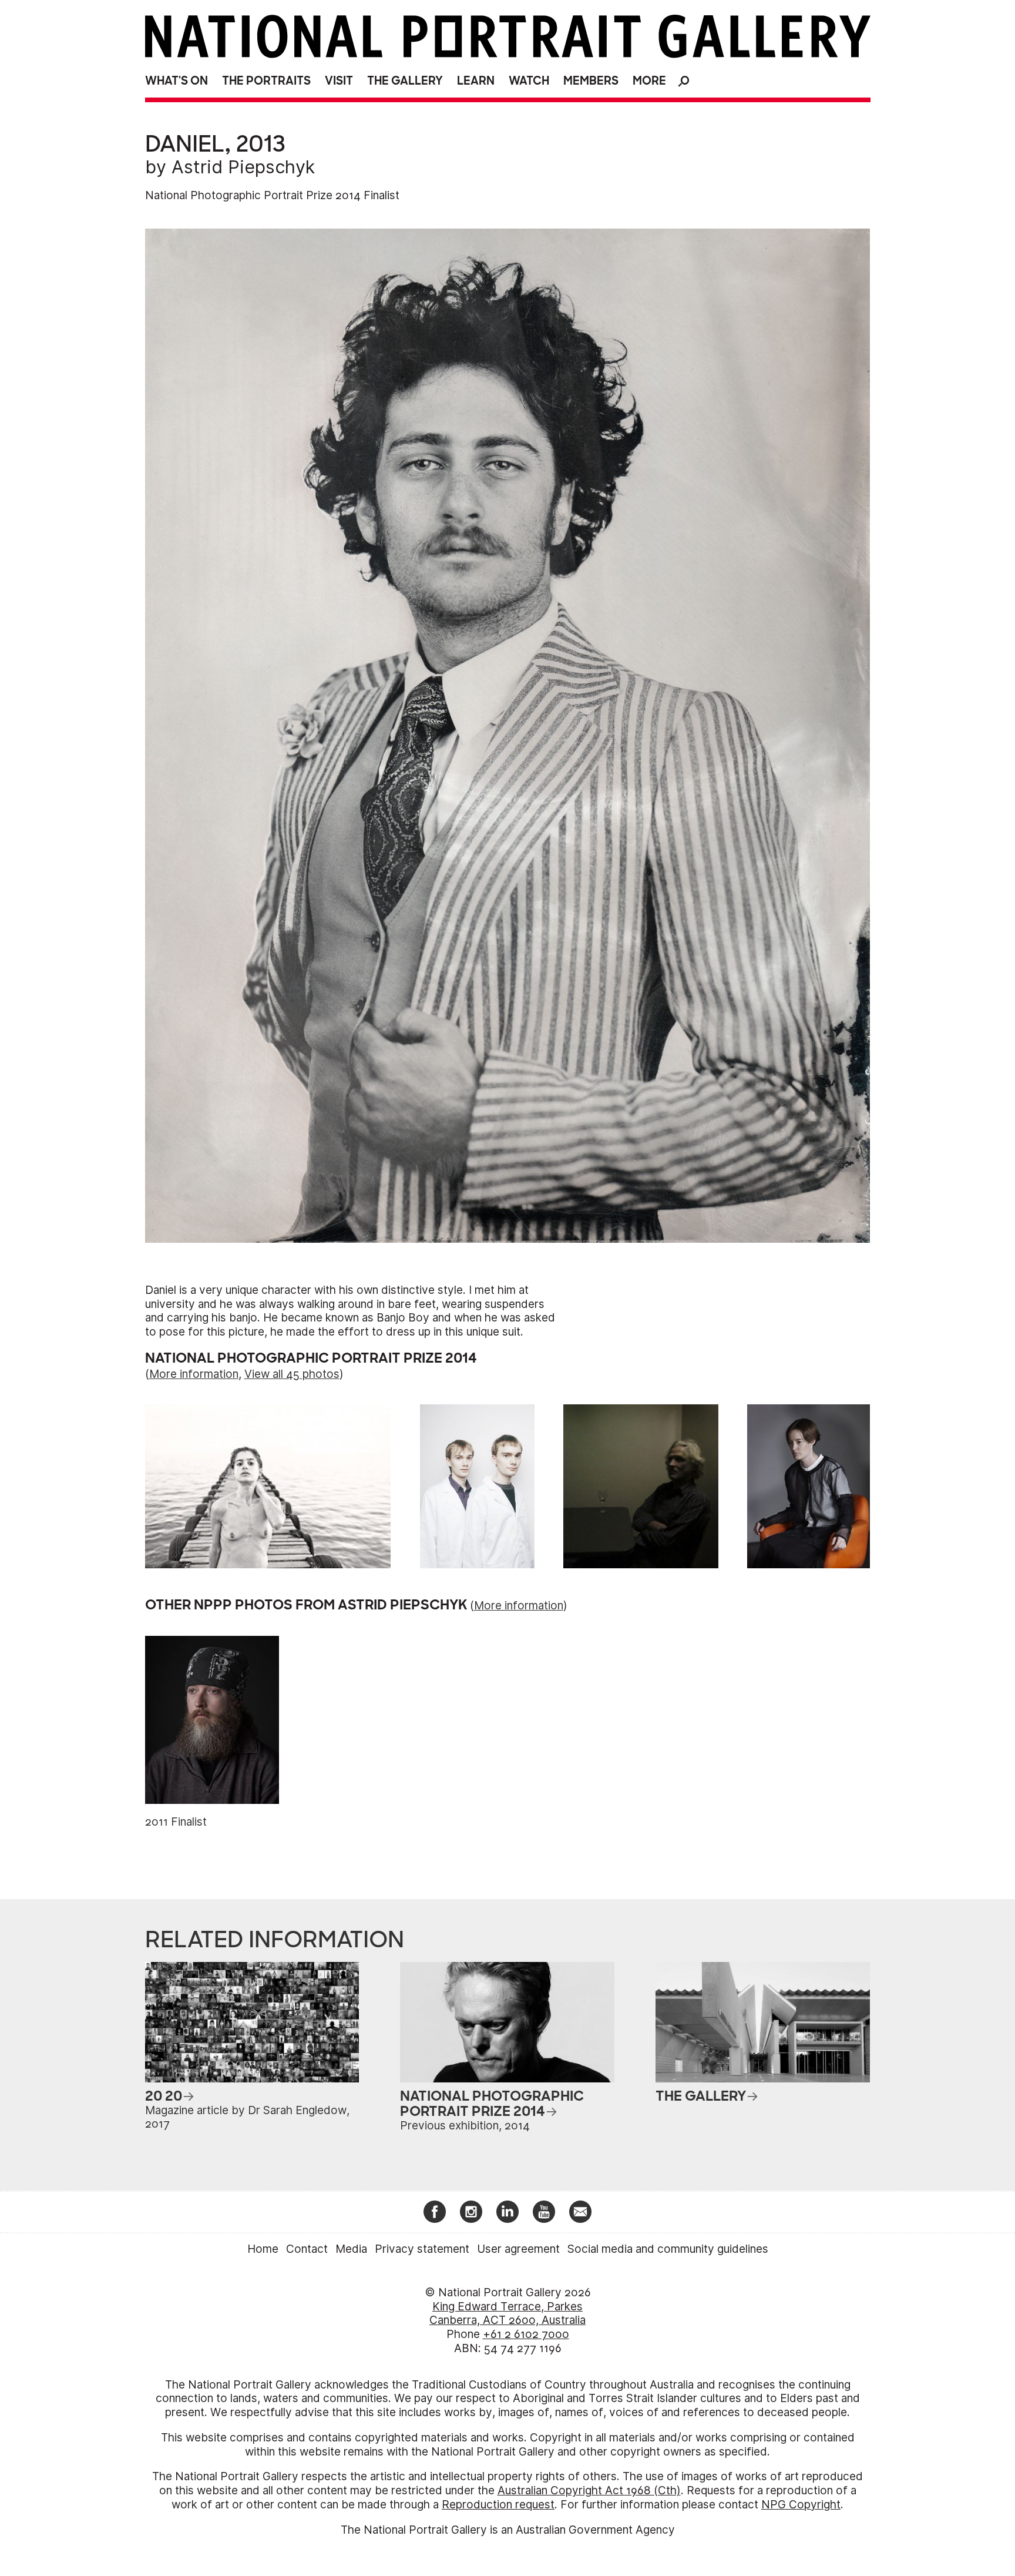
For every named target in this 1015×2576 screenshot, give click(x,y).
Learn (476, 81)
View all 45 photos (292, 1374)
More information (194, 1374)
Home (263, 2249)
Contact (307, 2249)
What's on (177, 81)
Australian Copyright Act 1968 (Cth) (589, 2491)
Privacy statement (422, 2249)
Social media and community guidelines (668, 2249)
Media (351, 2249)
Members (591, 81)
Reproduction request (498, 2505)
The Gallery (405, 81)
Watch (529, 81)
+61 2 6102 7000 (526, 2334)
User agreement (518, 2249)
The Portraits (266, 81)
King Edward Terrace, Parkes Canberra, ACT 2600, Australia (508, 2314)
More (649, 81)
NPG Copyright (801, 2505)
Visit (339, 81)
